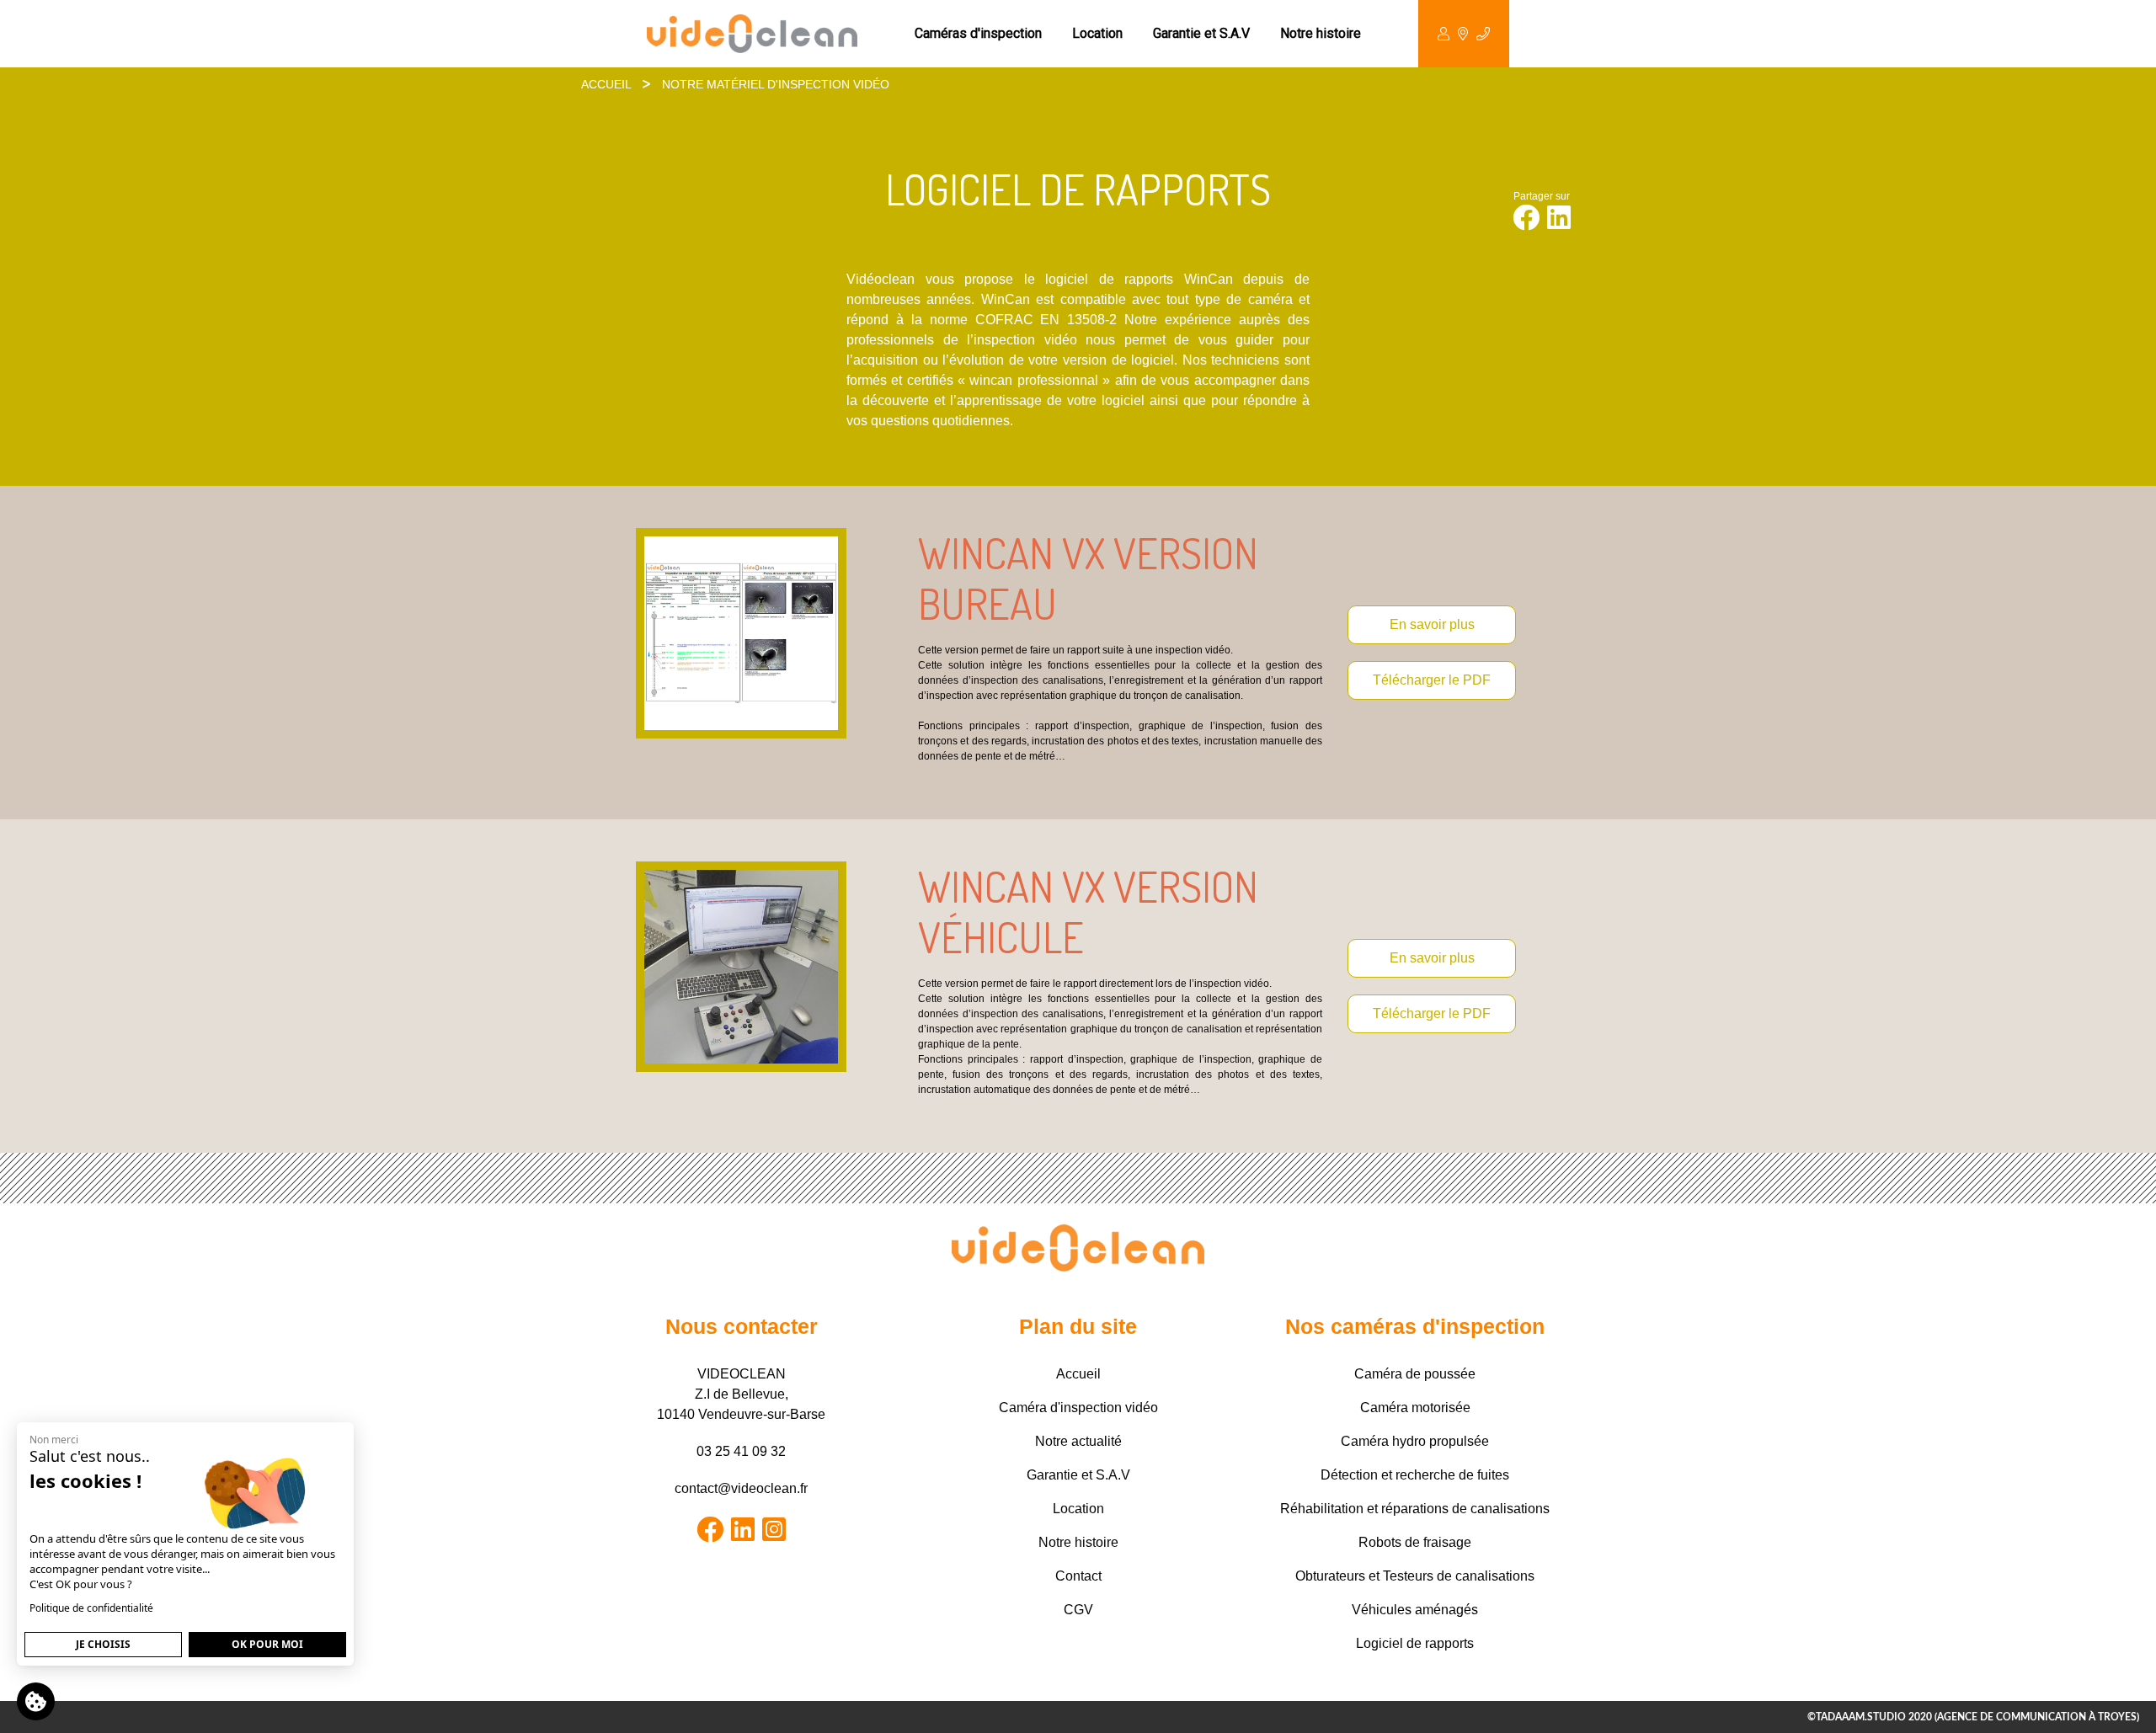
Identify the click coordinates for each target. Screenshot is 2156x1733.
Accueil (606, 84)
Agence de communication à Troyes (2037, 1717)
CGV (1078, 1610)
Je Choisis (103, 1644)
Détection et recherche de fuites (1415, 1475)
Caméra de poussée (1415, 1374)
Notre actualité (1078, 1441)
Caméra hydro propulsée (1415, 1441)
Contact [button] (1464, 34)
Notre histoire (1321, 33)
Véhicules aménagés (1415, 1610)
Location (1097, 33)
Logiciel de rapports (1415, 1643)
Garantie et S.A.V (1201, 33)
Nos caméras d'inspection (1415, 1326)
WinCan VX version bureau (1088, 578)
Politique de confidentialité (91, 1608)
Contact (1078, 1576)
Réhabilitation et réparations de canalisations (1415, 1509)
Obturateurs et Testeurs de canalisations (1415, 1576)
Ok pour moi (267, 1644)
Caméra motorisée (1415, 1408)
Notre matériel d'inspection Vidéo (776, 84)
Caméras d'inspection (978, 33)
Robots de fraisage (1415, 1542)
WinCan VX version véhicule (1088, 912)
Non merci (54, 1440)
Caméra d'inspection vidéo (1078, 1408)
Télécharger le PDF (1432, 680)
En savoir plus (1432, 624)
